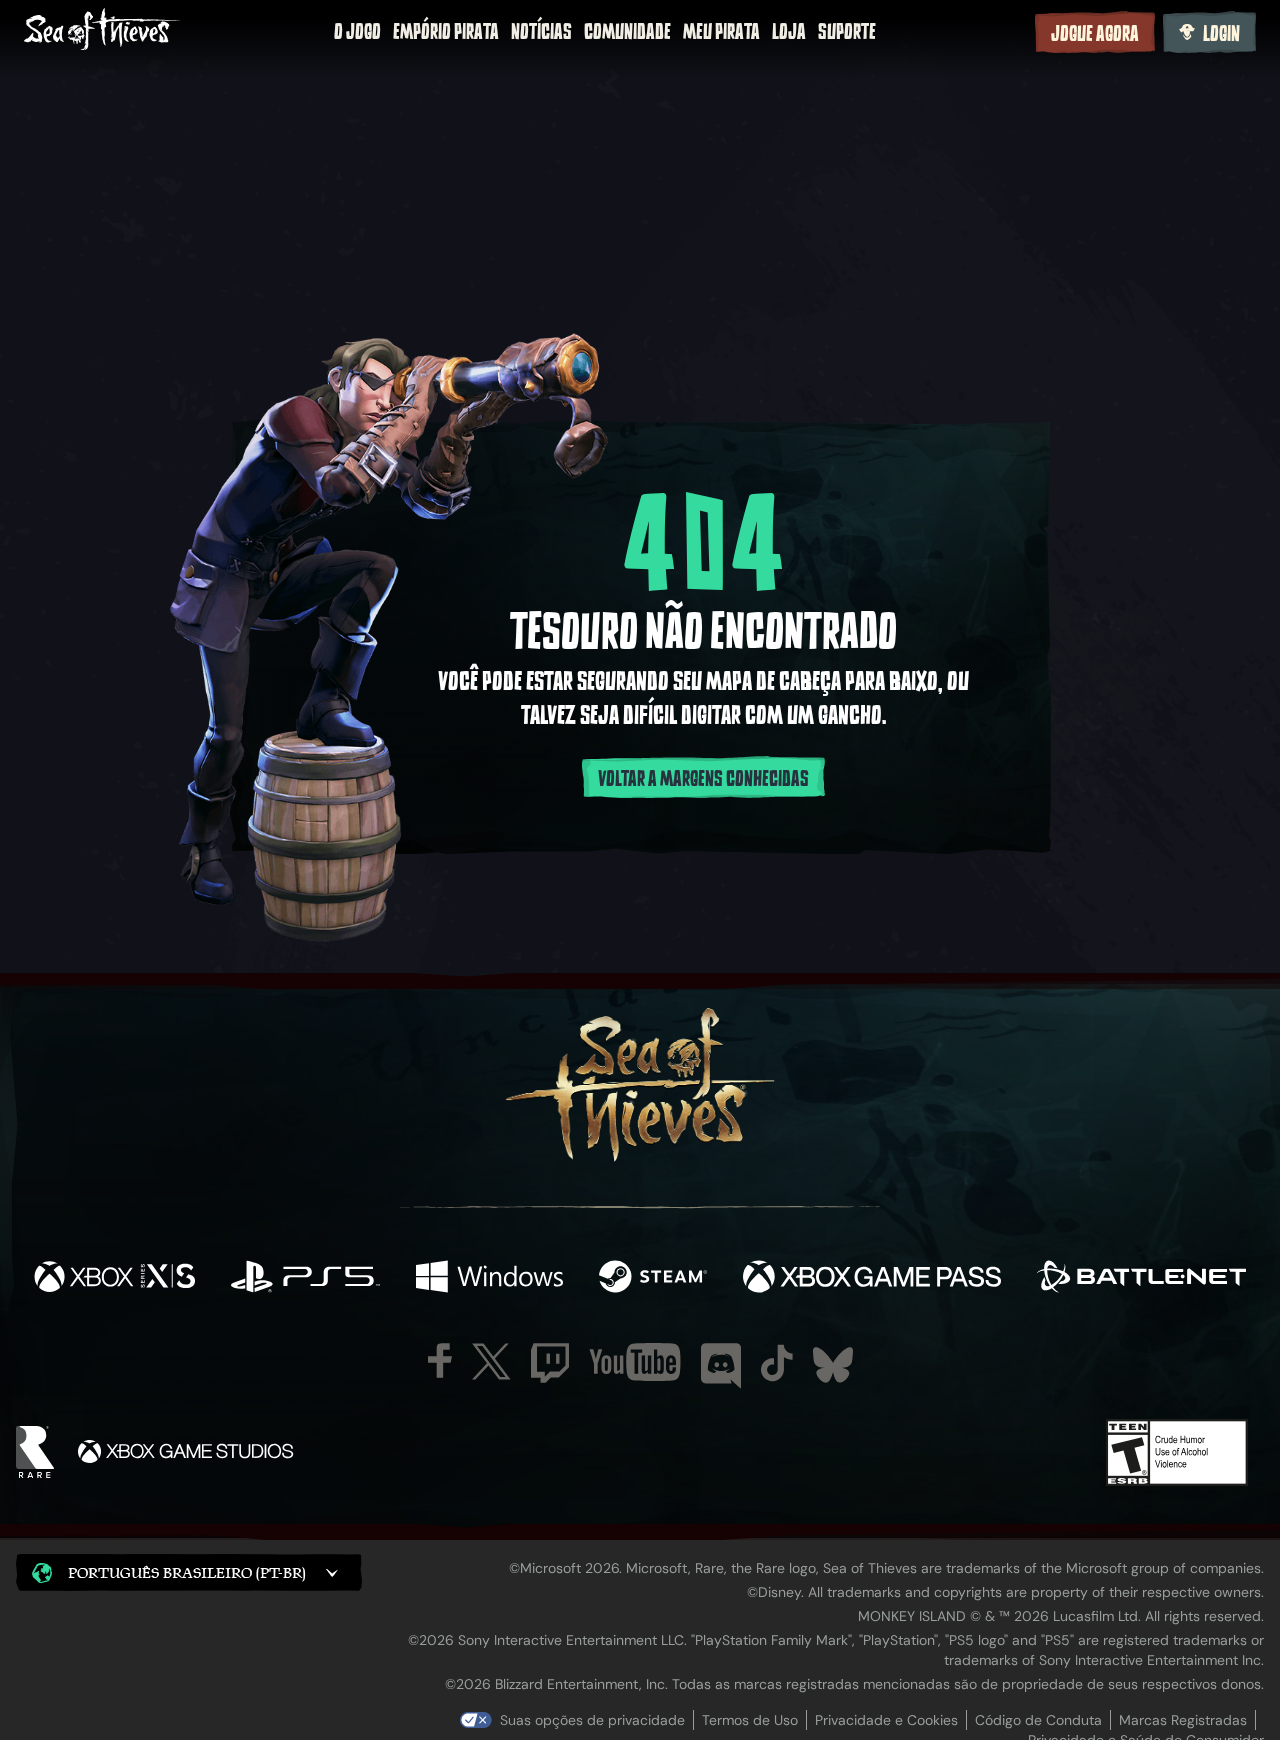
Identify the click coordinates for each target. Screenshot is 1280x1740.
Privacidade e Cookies (886, 1720)
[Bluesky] (833, 1365)
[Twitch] (550, 1363)
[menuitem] (357, 32)
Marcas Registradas (1183, 1720)
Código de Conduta (1038, 1720)
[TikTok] (777, 1363)
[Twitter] (491, 1361)
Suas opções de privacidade (592, 1720)
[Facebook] (440, 1360)
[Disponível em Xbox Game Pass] (872, 1279)
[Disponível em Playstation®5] (305, 1279)
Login (1221, 34)
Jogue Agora (1095, 34)
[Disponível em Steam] (653, 1279)
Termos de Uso (750, 1720)
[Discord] (721, 1366)
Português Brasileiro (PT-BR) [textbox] (187, 1572)
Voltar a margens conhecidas (703, 779)
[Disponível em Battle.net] (1141, 1279)
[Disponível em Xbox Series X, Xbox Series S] (114, 1279)
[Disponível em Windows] (489, 1279)
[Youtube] (635, 1362)
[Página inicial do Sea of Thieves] (102, 31)
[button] (189, 1572)
